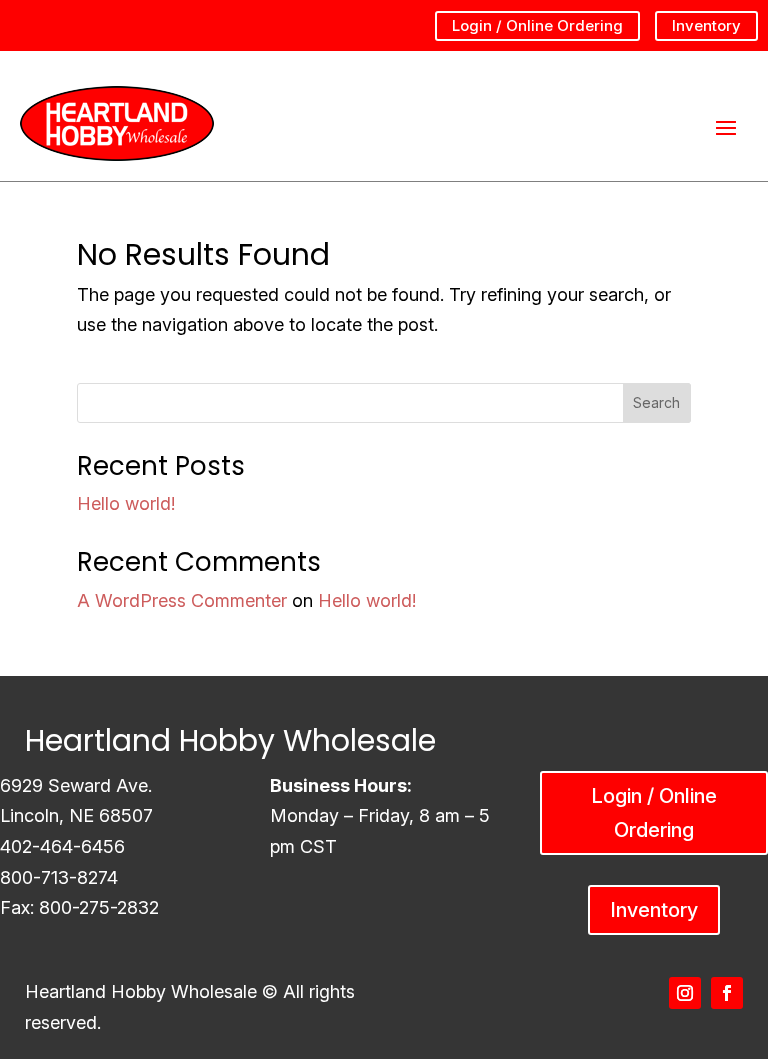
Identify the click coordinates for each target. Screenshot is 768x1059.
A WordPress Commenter (182, 600)
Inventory (706, 25)
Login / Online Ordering (537, 25)
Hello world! (126, 503)
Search (656, 402)
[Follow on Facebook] (727, 993)
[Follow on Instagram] (685, 993)
